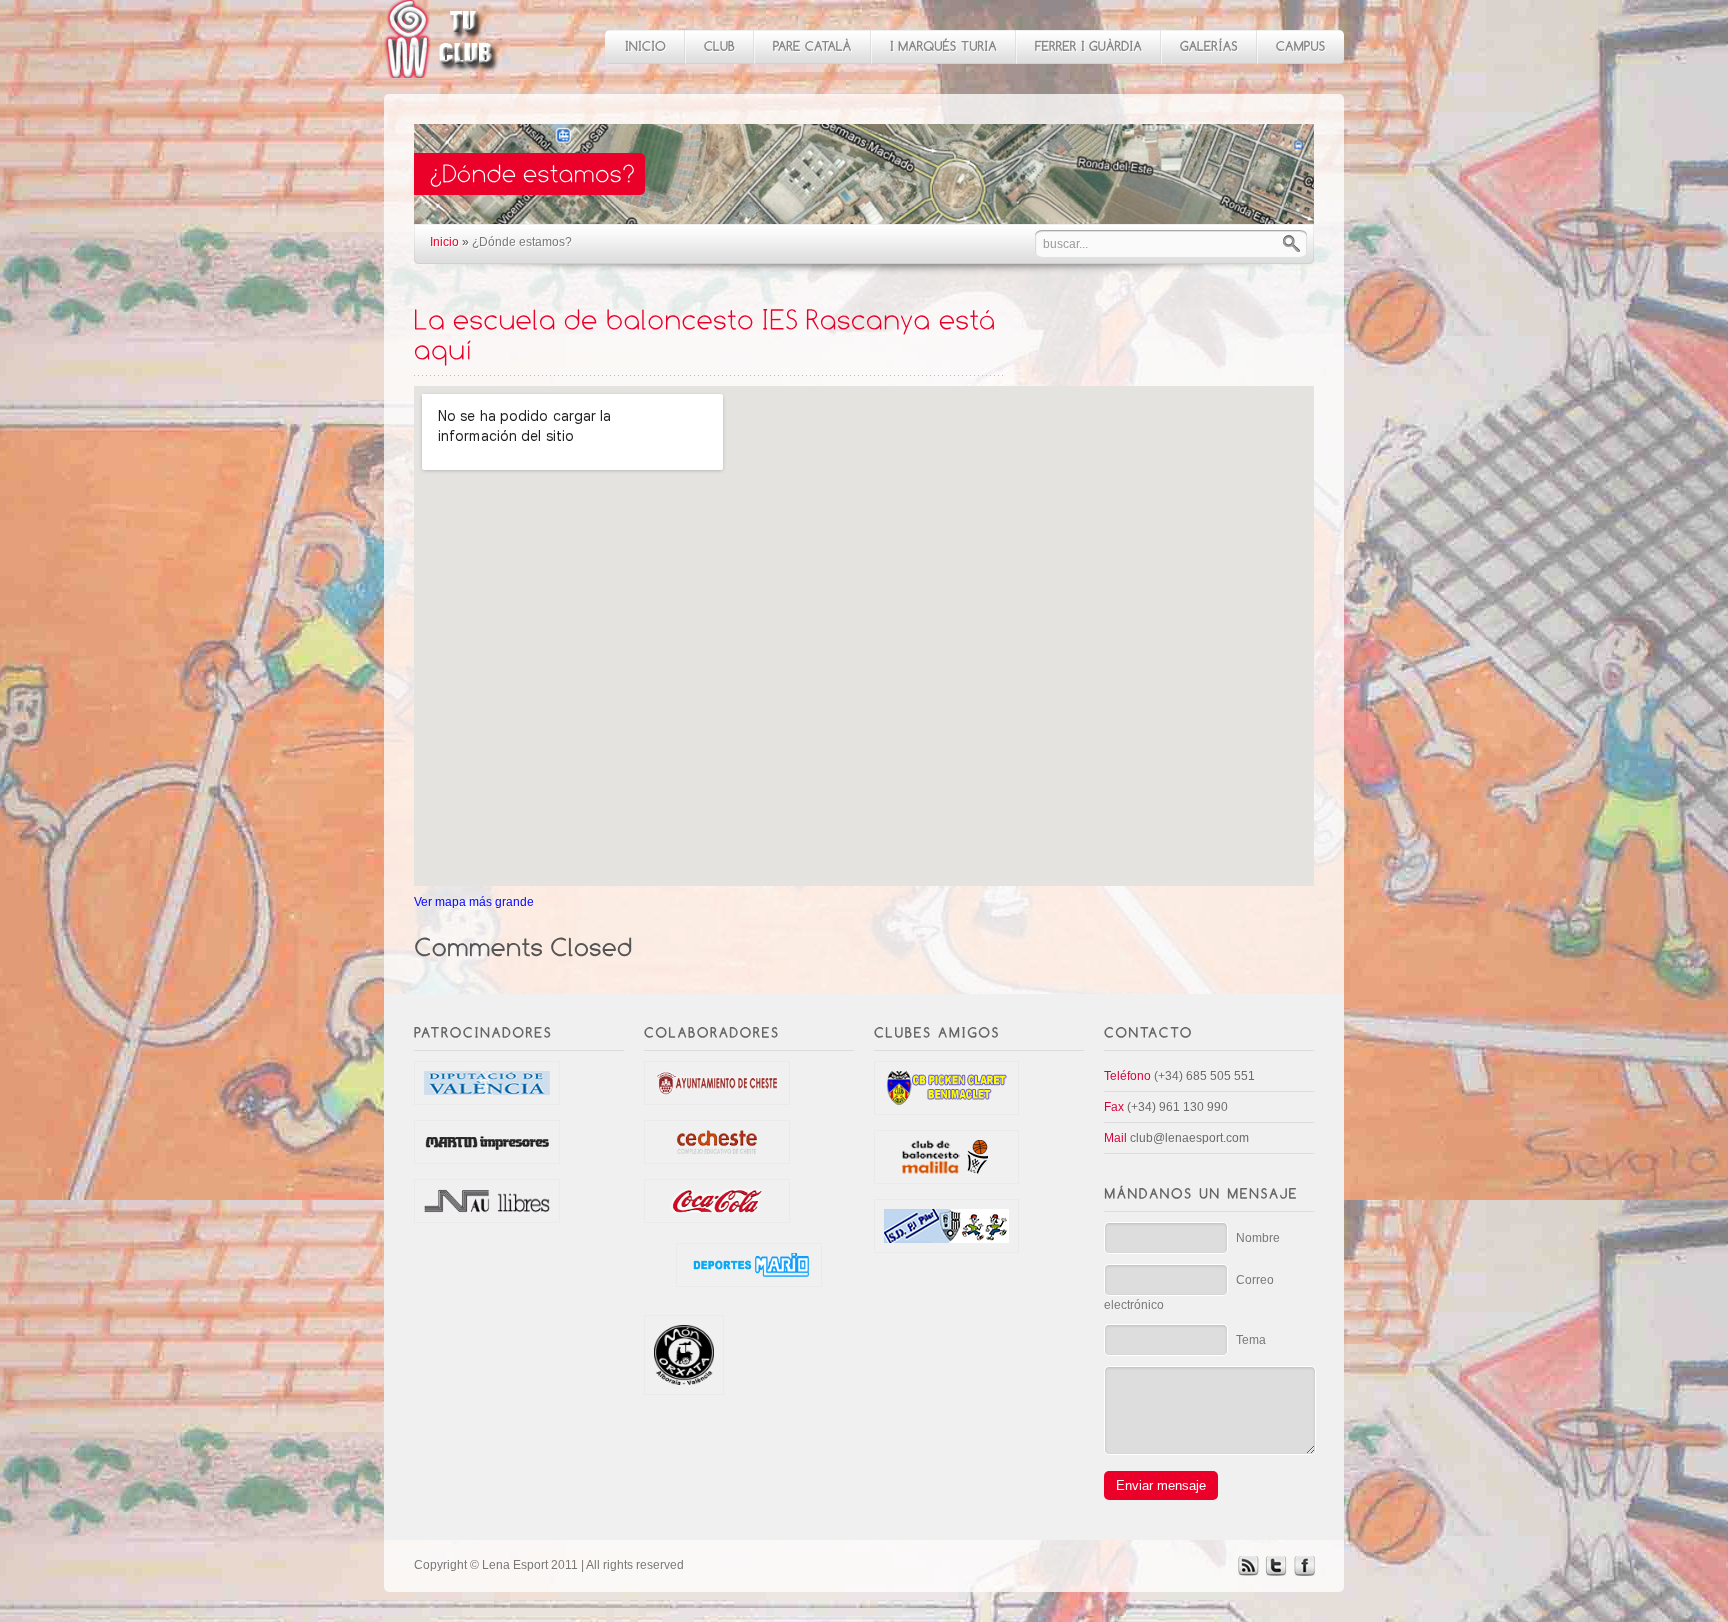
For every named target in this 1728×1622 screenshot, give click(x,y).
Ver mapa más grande (474, 902)
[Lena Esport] (442, 67)
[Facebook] (1304, 1572)
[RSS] (1248, 1572)
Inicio (444, 242)
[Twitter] (1276, 1572)
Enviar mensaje (1161, 1485)
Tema (1251, 1340)
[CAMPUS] (1300, 47)
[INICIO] (644, 47)
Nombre (1258, 1238)
